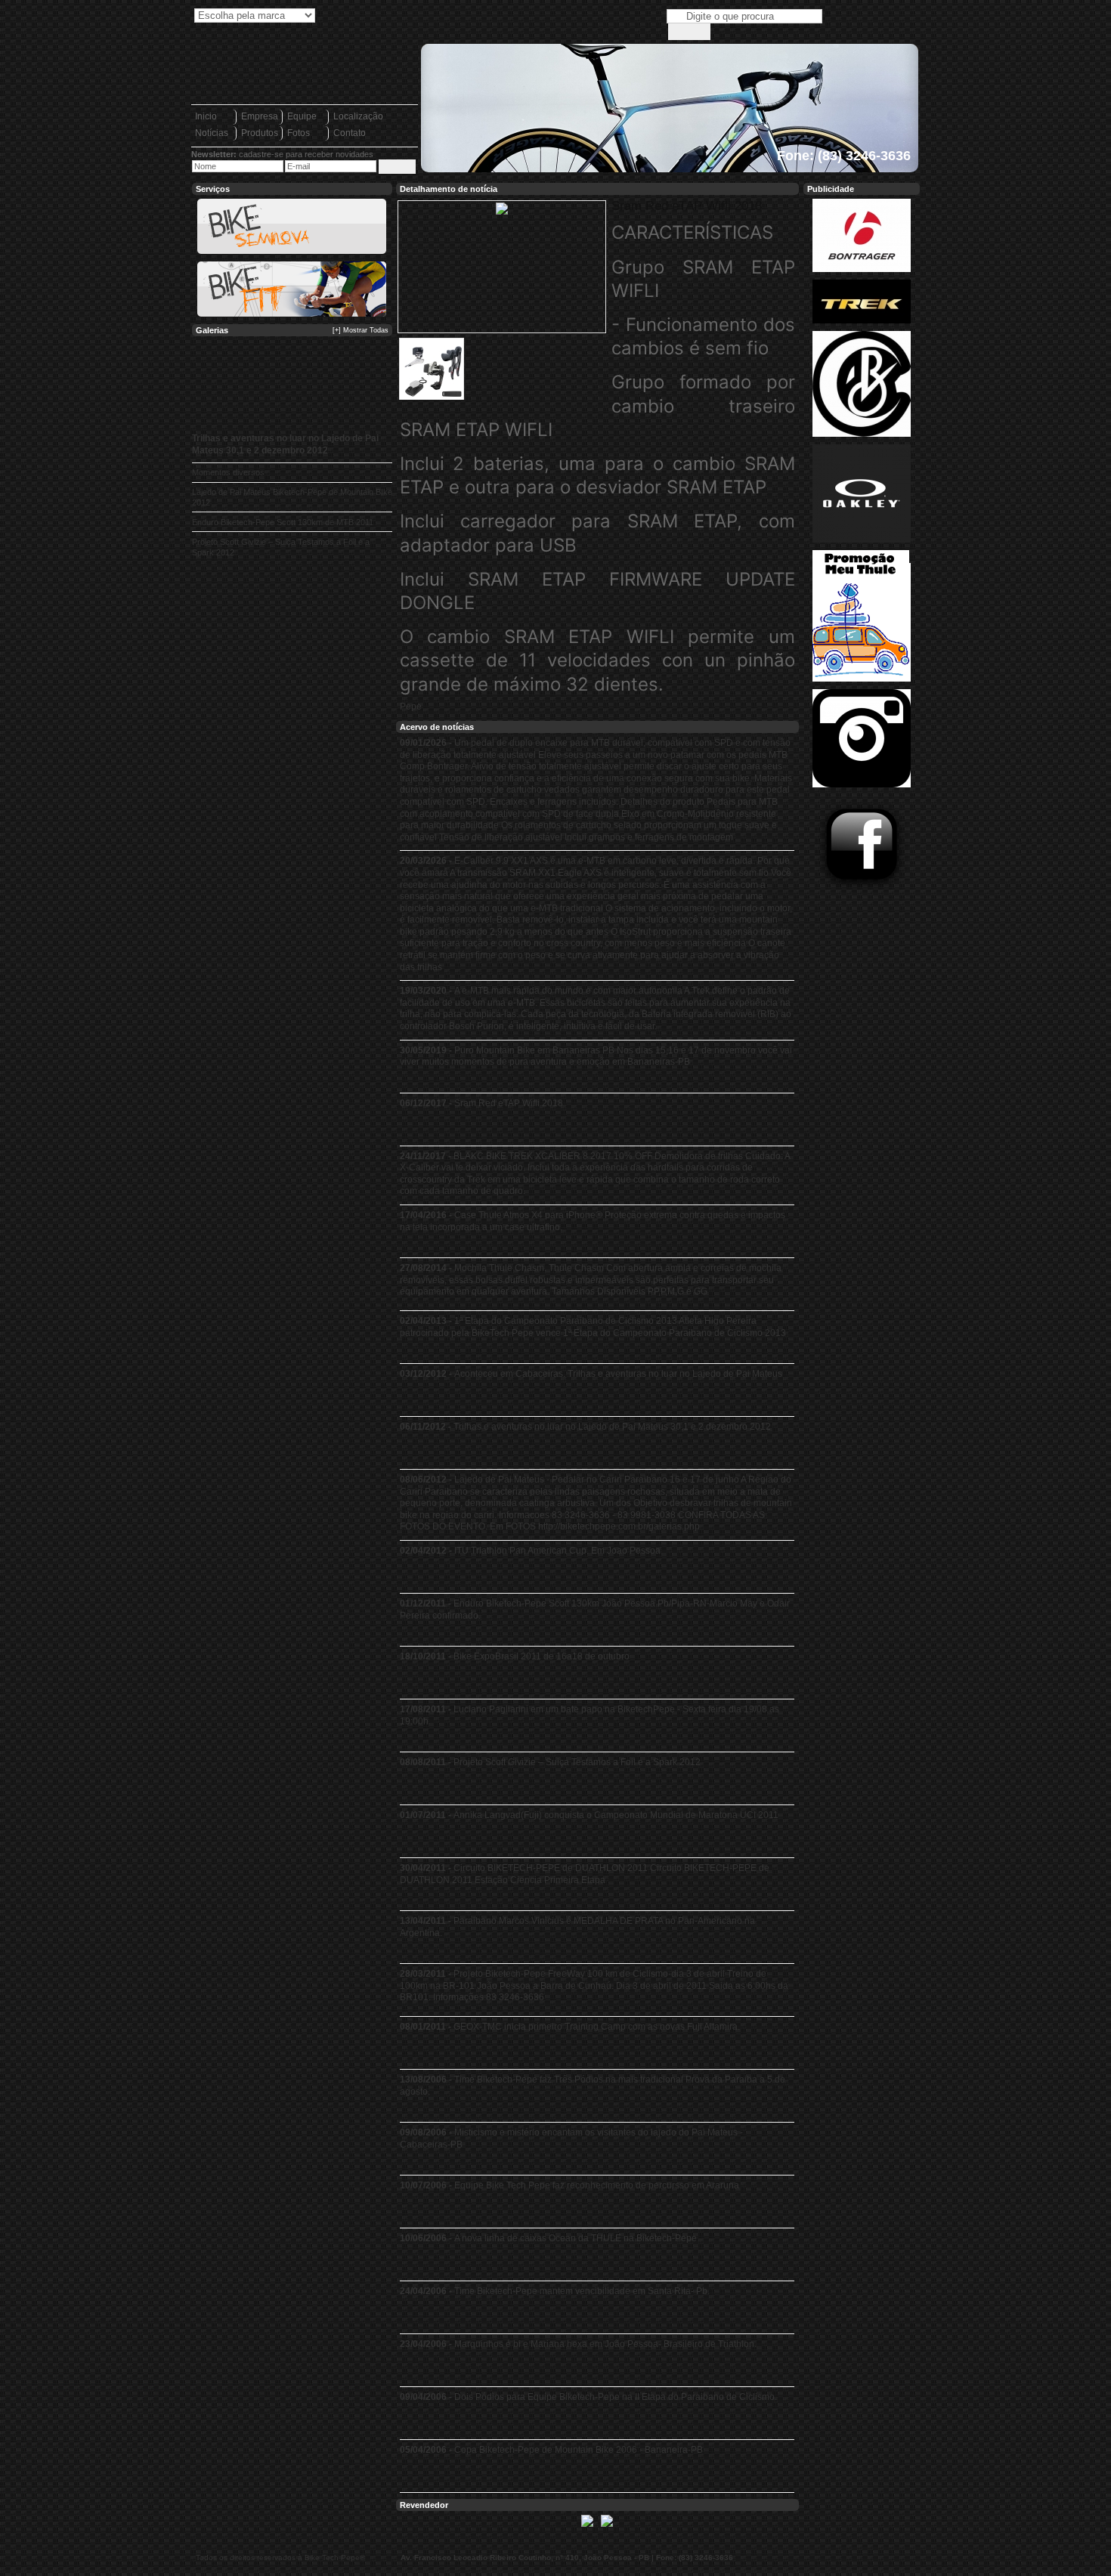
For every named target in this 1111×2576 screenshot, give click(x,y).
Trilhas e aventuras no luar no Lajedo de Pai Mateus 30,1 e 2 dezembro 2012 (285, 444)
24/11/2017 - (595, 1174)
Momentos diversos (228, 472)
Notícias (212, 133)
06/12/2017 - (481, 1103)
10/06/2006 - (548, 2238)
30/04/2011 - (585, 1874)
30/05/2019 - (596, 1056)
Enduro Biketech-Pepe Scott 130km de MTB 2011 (283, 522)
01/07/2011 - (589, 1815)
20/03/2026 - (596, 914)
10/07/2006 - (569, 2185)
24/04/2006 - (555, 2291)
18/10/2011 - (515, 1656)
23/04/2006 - (578, 2344)
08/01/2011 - (570, 2027)
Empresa (260, 116)
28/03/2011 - (594, 1985)
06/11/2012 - (585, 1427)
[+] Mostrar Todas (361, 330)
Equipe (302, 116)
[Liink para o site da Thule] (862, 682)
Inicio (206, 116)
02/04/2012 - (530, 1551)
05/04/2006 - (551, 2450)
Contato (350, 133)
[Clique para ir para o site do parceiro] (587, 2528)
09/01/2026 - (596, 790)
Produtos (260, 133)
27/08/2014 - (591, 1280)
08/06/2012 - (596, 1503)
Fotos (299, 133)
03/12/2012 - (591, 1374)
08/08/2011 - (550, 1762)
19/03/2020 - (596, 1008)
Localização (358, 116)
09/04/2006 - (588, 2397)
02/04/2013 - (593, 1327)
